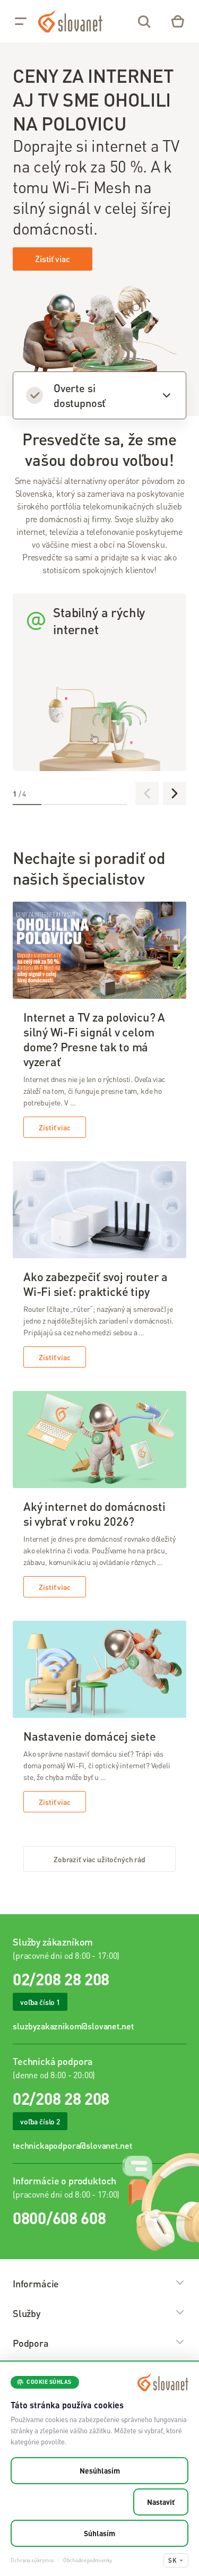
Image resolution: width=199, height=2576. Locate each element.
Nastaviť (161, 2502)
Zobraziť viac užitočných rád (99, 1859)
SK (172, 2560)
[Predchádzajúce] (147, 793)
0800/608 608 (59, 2218)
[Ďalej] (175, 793)
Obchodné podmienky (87, 2560)
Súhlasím (99, 2533)
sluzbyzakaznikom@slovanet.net (73, 2026)
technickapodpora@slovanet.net (72, 2145)
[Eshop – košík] (178, 21)
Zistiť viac (52, 259)
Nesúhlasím (100, 2470)
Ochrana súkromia (32, 2560)
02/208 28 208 (61, 1979)
